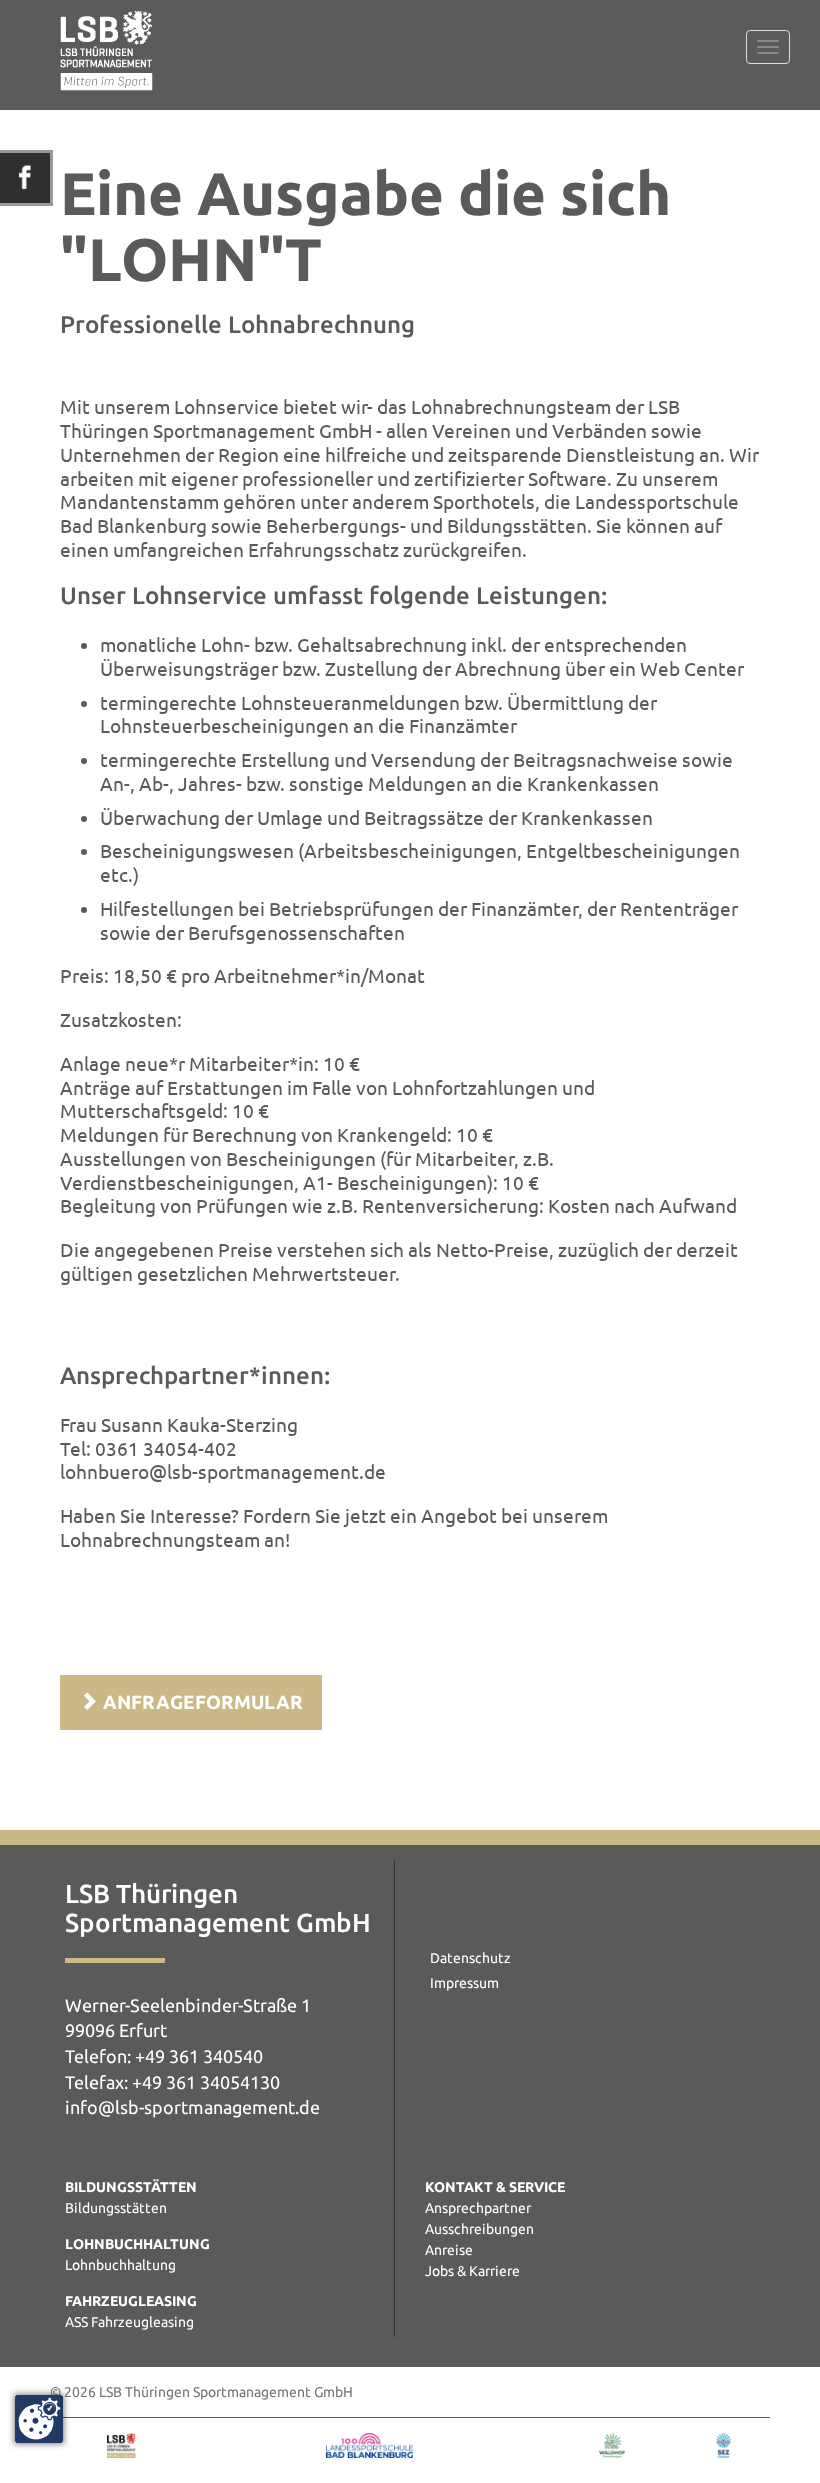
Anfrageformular (200, 1702)
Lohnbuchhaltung (120, 2265)
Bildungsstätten (116, 2208)
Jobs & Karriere (472, 2271)
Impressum (464, 1983)
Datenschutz (470, 1958)
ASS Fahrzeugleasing (129, 2322)
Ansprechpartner (478, 2208)
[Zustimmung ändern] (39, 2419)
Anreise (449, 2250)
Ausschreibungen (479, 2229)
